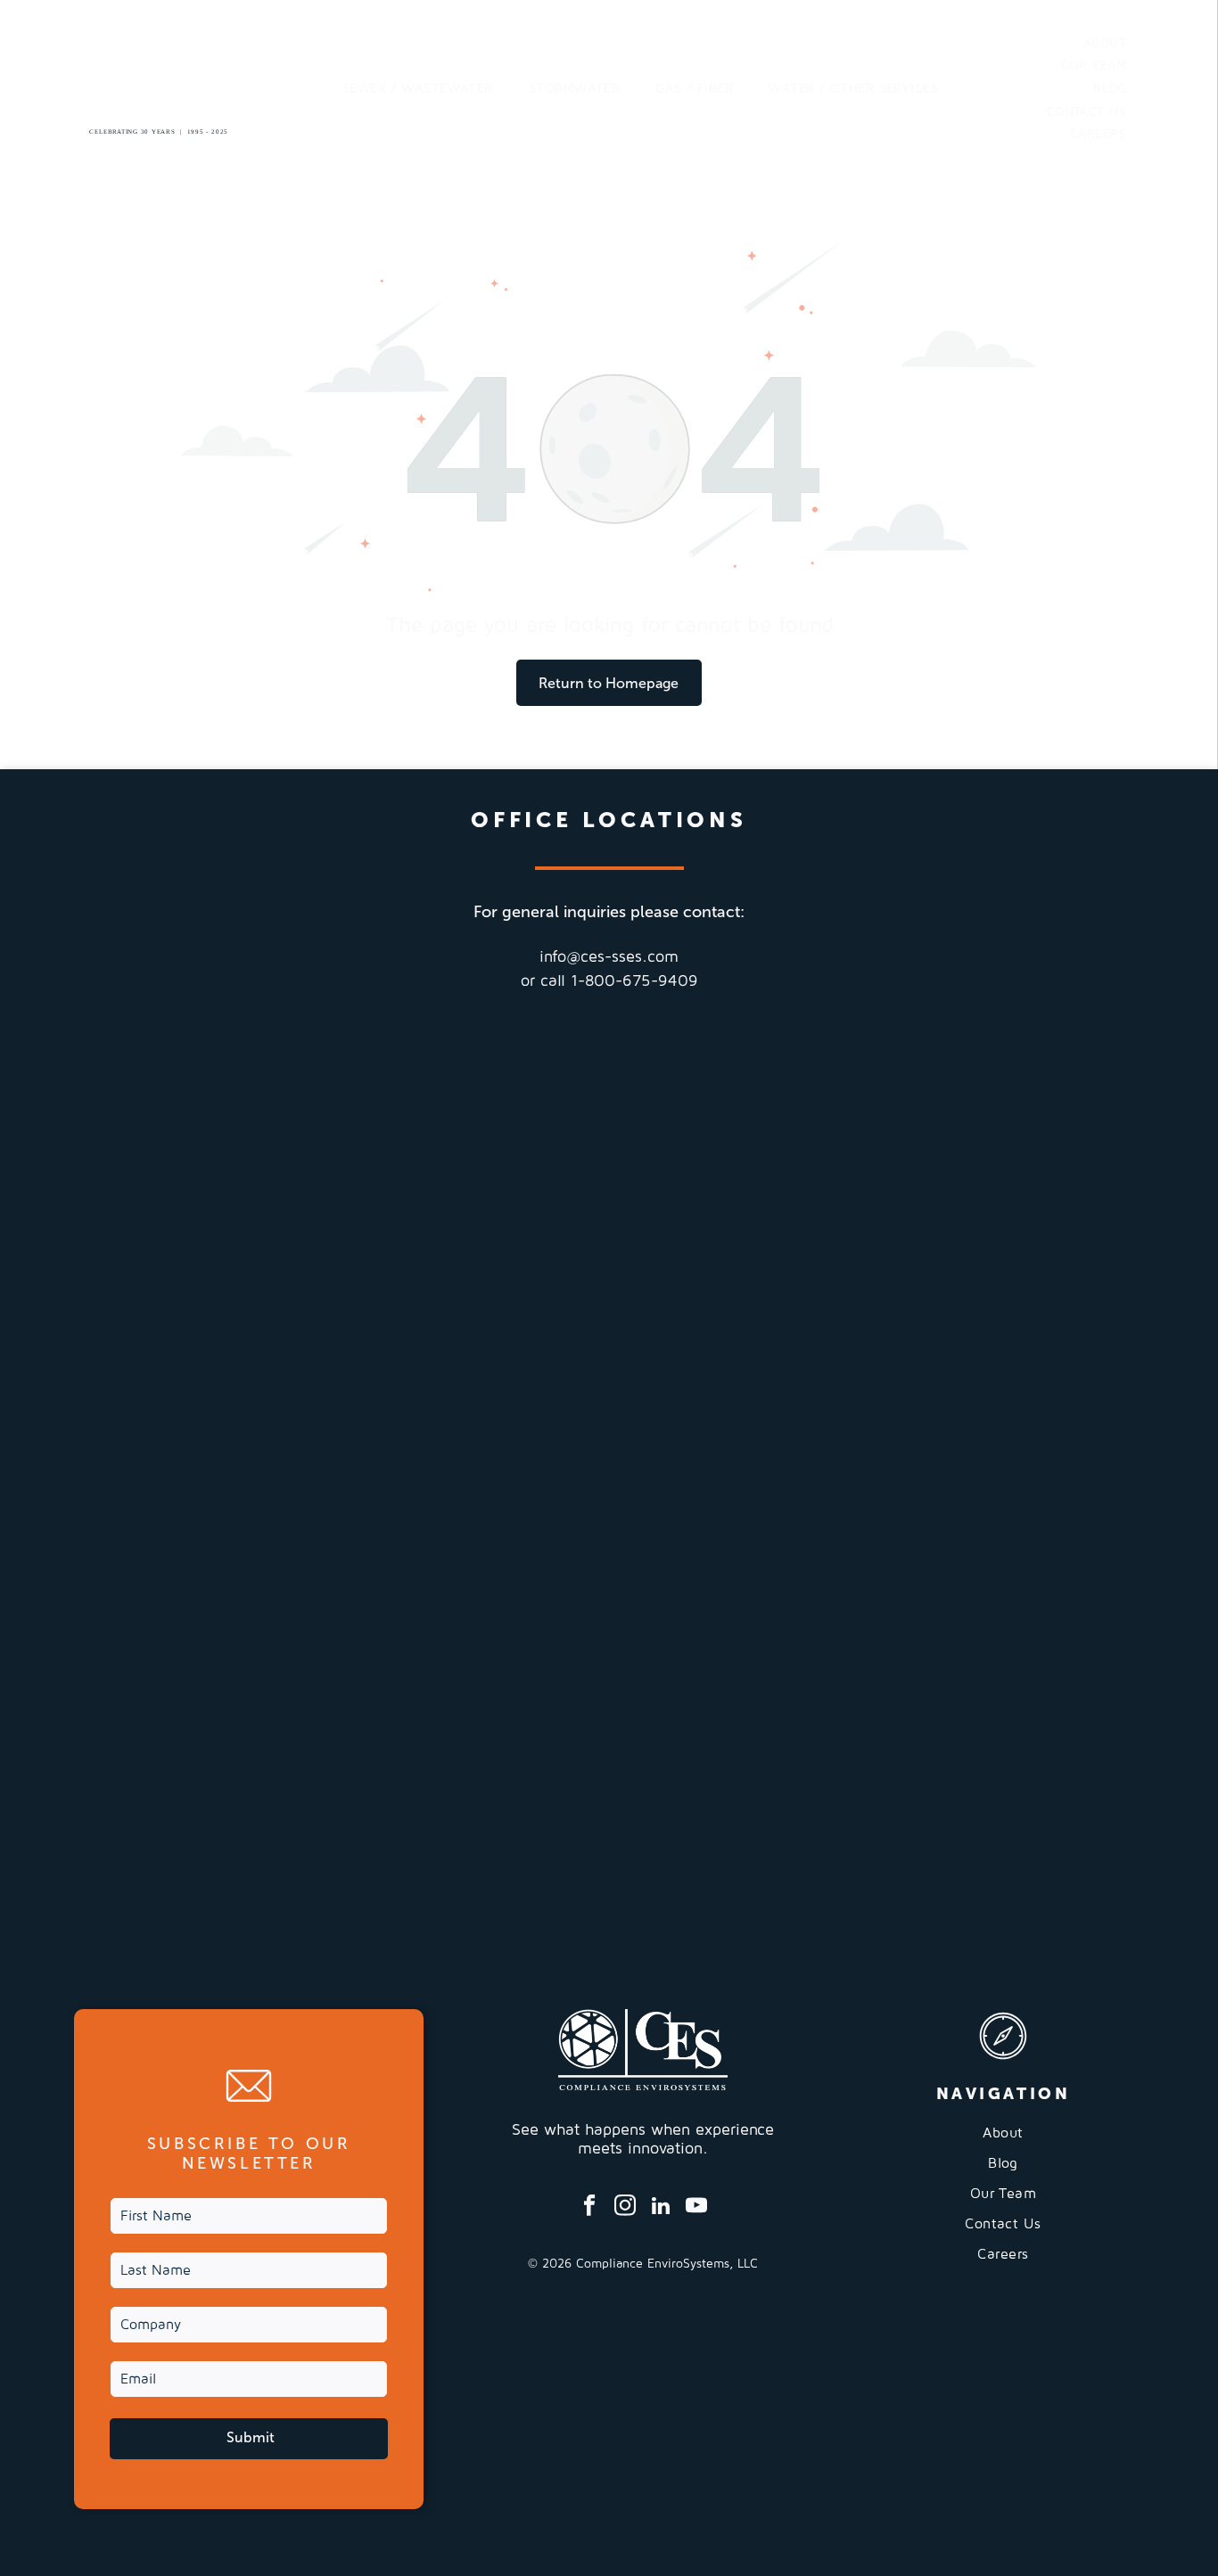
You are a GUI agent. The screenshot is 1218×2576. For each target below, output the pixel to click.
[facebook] (590, 2208)
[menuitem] (418, 89)
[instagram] (625, 2208)
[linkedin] (661, 2208)
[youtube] (697, 2208)
